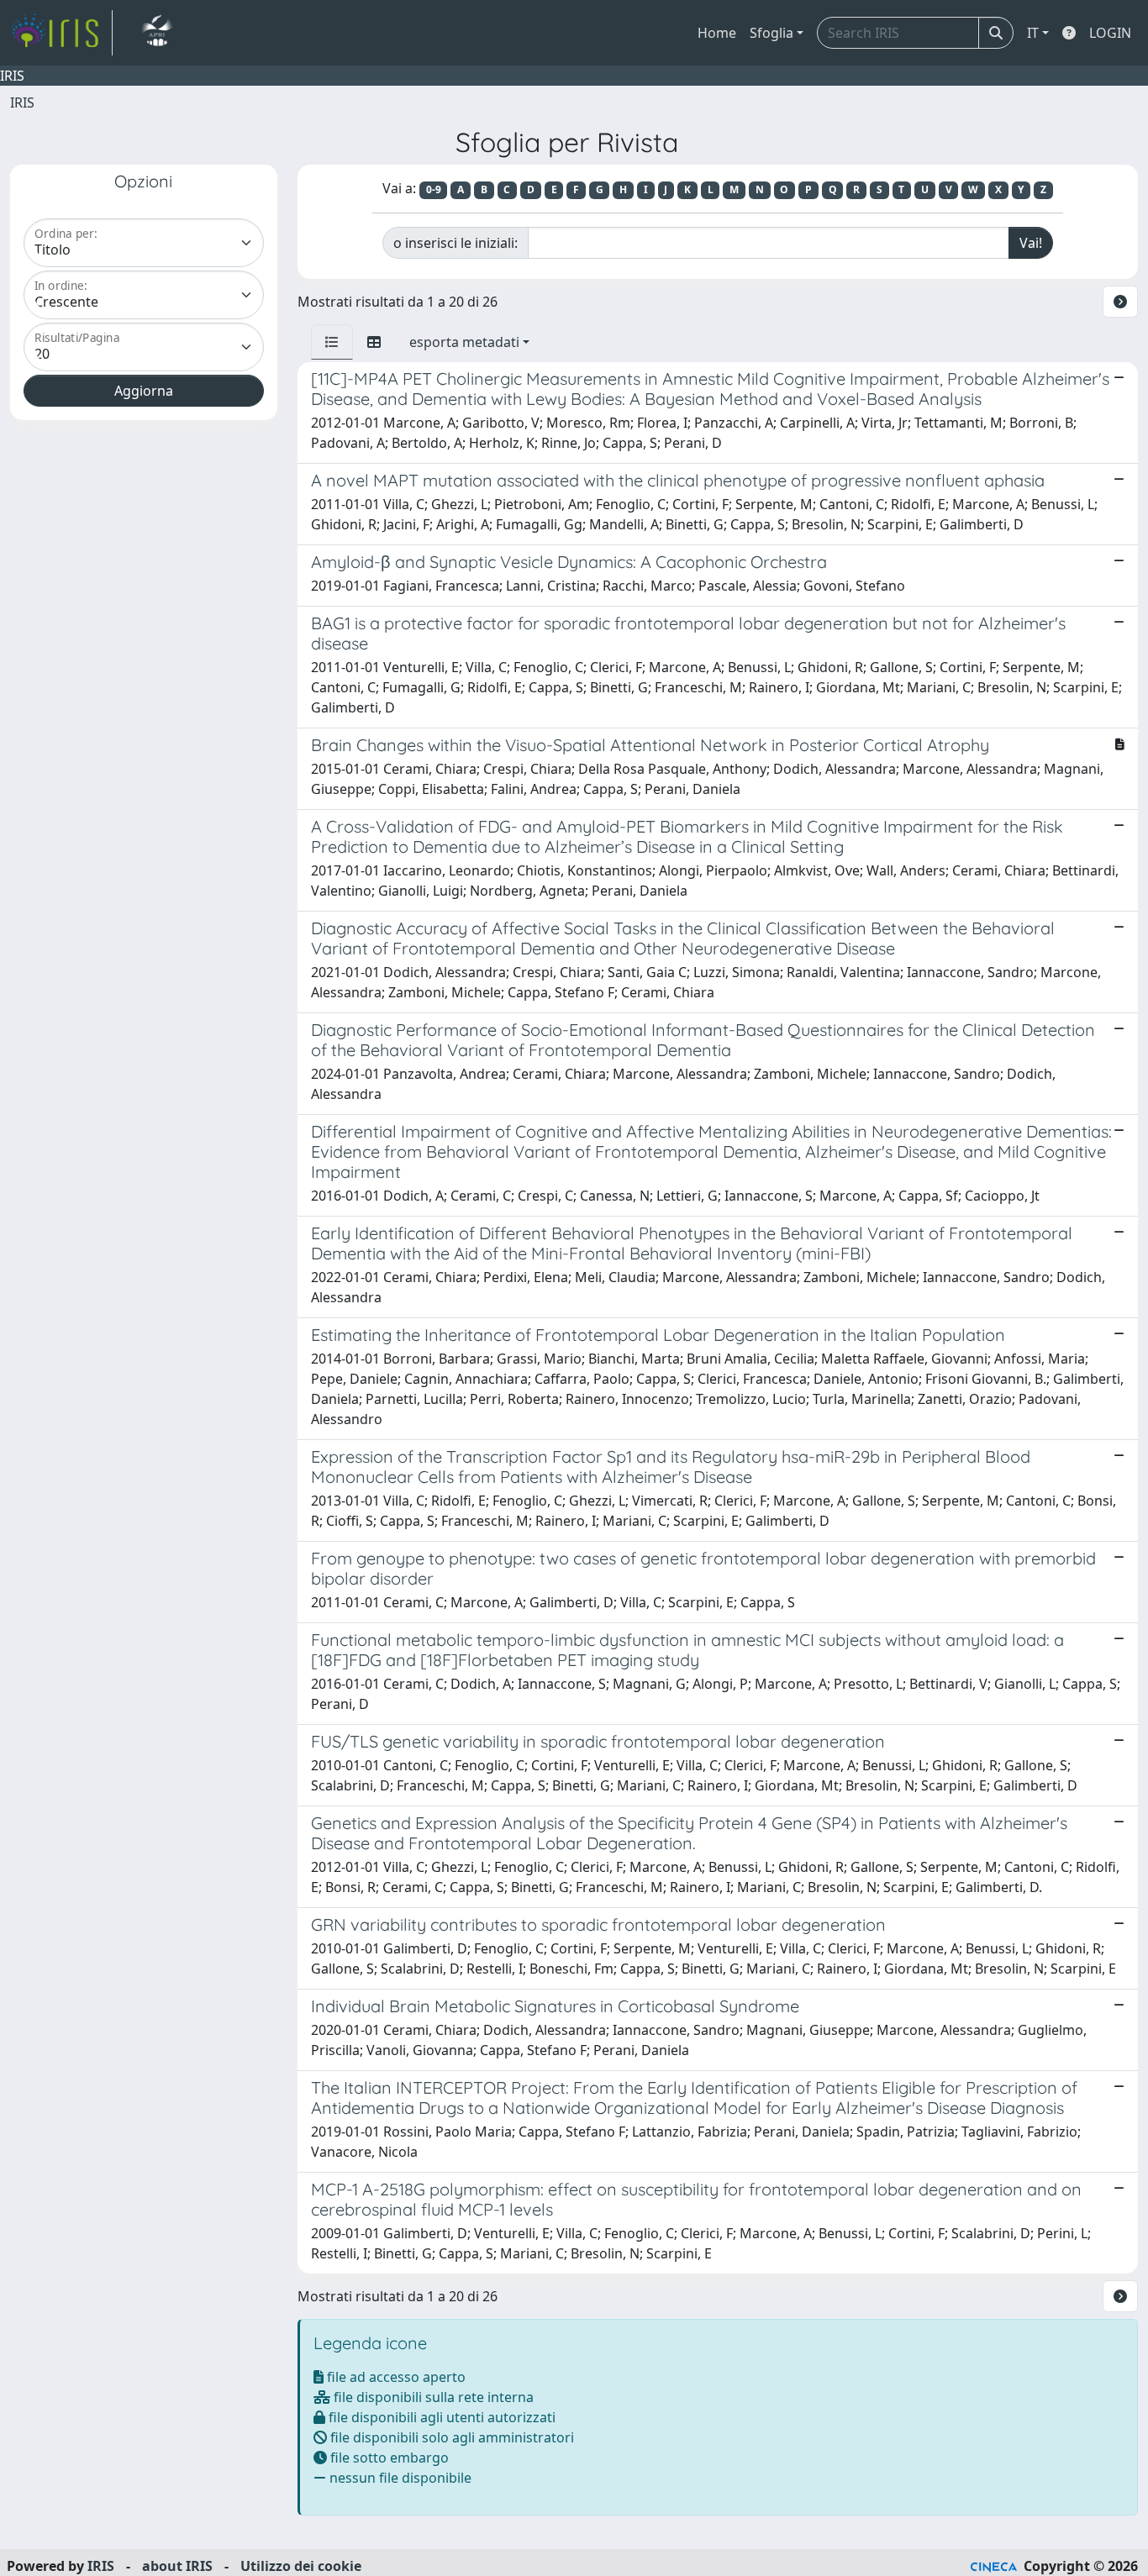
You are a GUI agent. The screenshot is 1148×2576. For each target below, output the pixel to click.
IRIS (22, 103)
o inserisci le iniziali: (456, 243)
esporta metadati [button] (464, 342)
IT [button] (1033, 33)
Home (717, 33)
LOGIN (1110, 33)
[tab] (332, 342)
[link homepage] (61, 33)
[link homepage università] (157, 33)
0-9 (434, 189)
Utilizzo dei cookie (301, 2566)
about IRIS (177, 2566)
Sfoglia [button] (771, 33)
